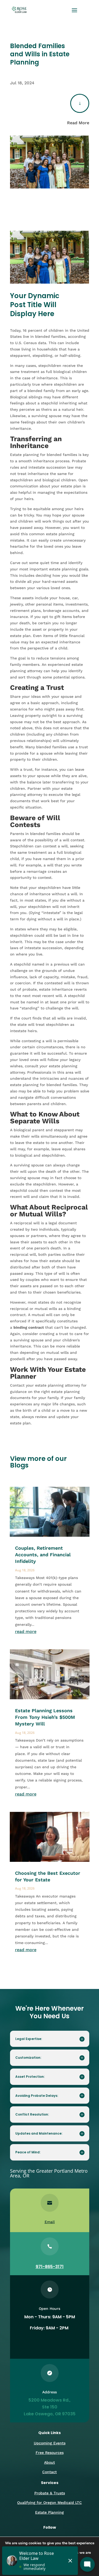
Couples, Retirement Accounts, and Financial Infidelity (43, 1555)
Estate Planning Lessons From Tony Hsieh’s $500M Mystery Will (45, 1717)
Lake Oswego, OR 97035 (50, 2414)
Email (50, 2222)
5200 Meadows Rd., (49, 2400)
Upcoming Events (50, 2443)
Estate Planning (49, 2512)
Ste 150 (50, 2407)
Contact (49, 2472)
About (49, 2462)
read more (26, 1631)
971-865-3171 (50, 2267)
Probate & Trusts (50, 2493)
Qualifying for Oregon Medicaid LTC (49, 2503)
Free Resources (50, 2453)
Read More (78, 123)
